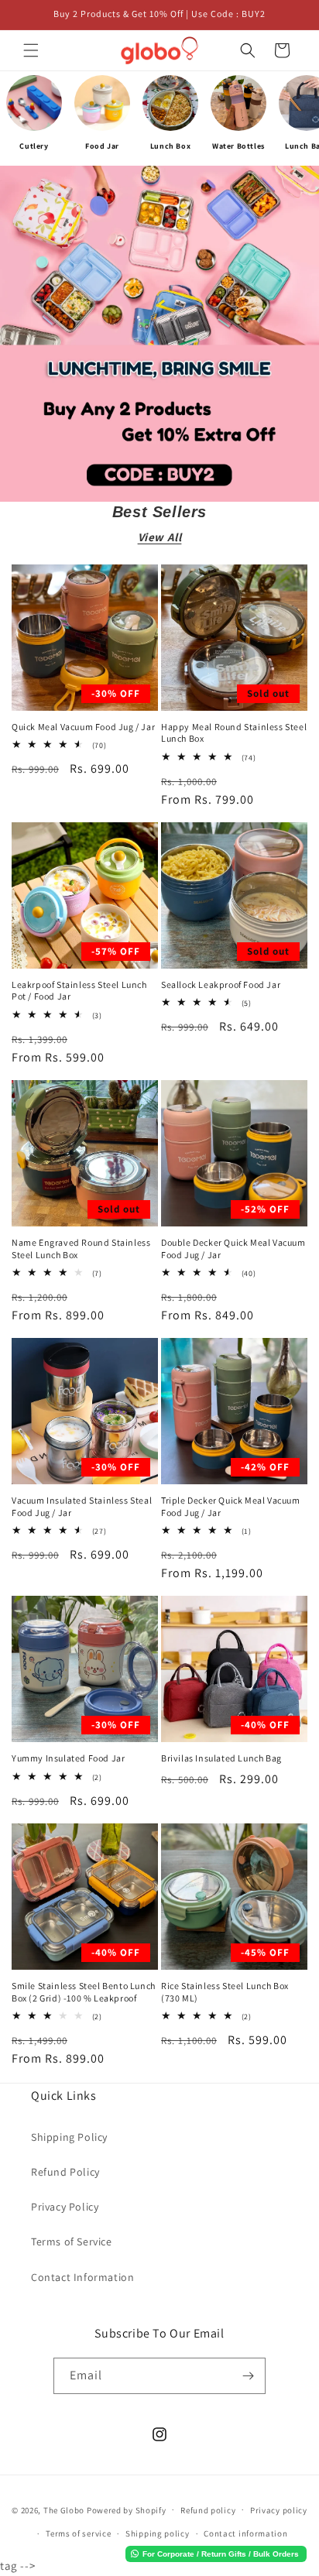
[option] (34, 118)
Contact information (245, 2533)
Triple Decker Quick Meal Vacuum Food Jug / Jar (231, 1506)
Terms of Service (72, 2242)
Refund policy (208, 2510)
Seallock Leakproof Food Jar (221, 984)
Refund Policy (65, 2172)
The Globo (64, 2509)
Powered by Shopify (127, 2509)
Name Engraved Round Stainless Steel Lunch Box (81, 1249)
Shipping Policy (69, 2137)
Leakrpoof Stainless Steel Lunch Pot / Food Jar (79, 991)
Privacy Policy (65, 2207)
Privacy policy (279, 2510)
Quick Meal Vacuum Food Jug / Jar (83, 727)
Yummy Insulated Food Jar (68, 1758)
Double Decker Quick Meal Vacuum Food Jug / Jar (233, 1249)
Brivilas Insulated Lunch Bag (221, 1758)
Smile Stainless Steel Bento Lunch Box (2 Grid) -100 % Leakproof (84, 1992)
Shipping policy (158, 2533)
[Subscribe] (248, 2376)
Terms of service (78, 2533)
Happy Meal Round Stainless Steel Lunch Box (234, 733)
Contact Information (82, 2277)
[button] (31, 50)
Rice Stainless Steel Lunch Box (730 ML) (225, 1992)
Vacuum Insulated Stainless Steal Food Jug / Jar (82, 1506)
